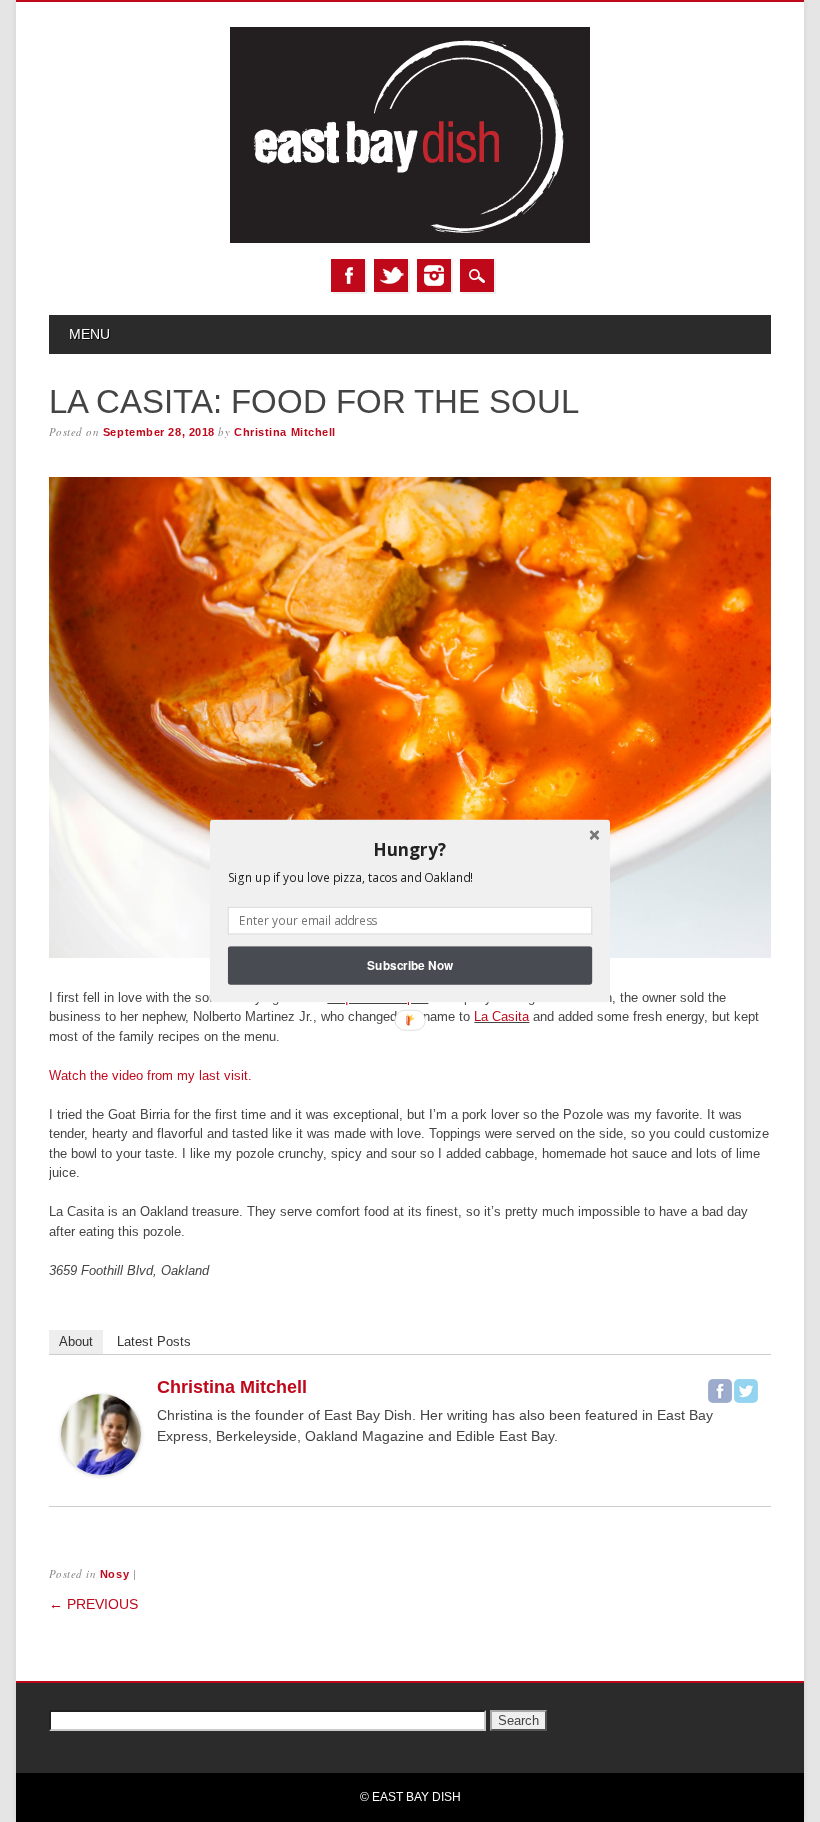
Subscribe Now (410, 965)
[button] (410, 849)
